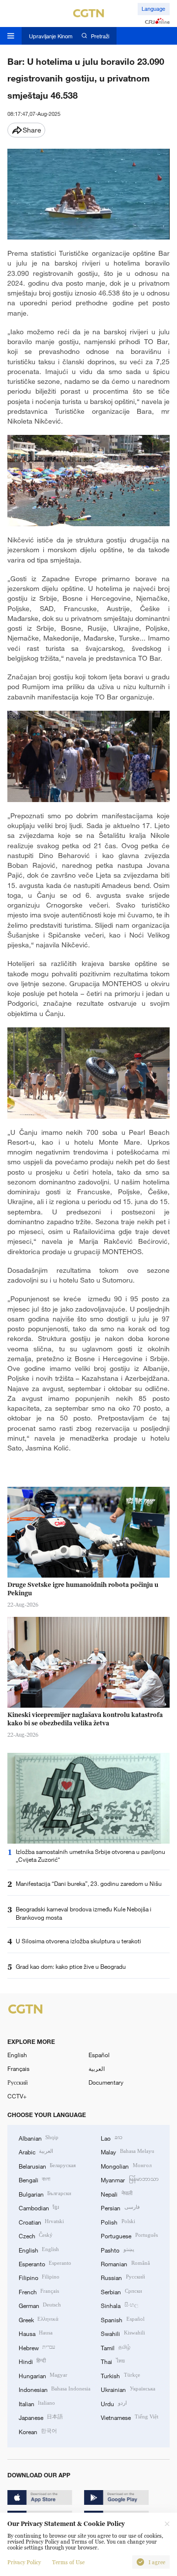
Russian (123, 2277)
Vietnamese (129, 2417)
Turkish (120, 2375)
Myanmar (130, 2179)
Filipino (39, 2277)
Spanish (122, 2319)
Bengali (34, 2179)
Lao (111, 2138)
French (39, 2291)
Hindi (32, 2361)
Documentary (106, 2082)
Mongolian (126, 2166)
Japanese (41, 2417)
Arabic (36, 2151)
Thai (113, 2361)
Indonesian (55, 2389)
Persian (120, 2207)
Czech (36, 2235)
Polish (118, 2222)
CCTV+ (17, 2096)
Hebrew (37, 2347)
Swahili (123, 2333)
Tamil (115, 2347)
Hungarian (43, 2375)
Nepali (116, 2194)
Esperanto (45, 2263)
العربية (97, 2068)
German (40, 2305)
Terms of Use (68, 2562)
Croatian (41, 2222)
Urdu (114, 2403)
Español (99, 2055)
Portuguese (129, 2235)
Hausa (36, 2333)
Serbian (121, 2291)
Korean (38, 2431)
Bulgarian (45, 2194)
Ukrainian (128, 2389)
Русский (17, 2082)
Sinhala (119, 2305)
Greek (39, 2319)
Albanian (39, 2138)
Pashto (117, 2250)
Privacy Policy (24, 2562)
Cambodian (39, 2207)
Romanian (125, 2263)
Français (18, 2068)
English (17, 2055)
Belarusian (47, 2166)
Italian (37, 2403)
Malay (127, 2151)
